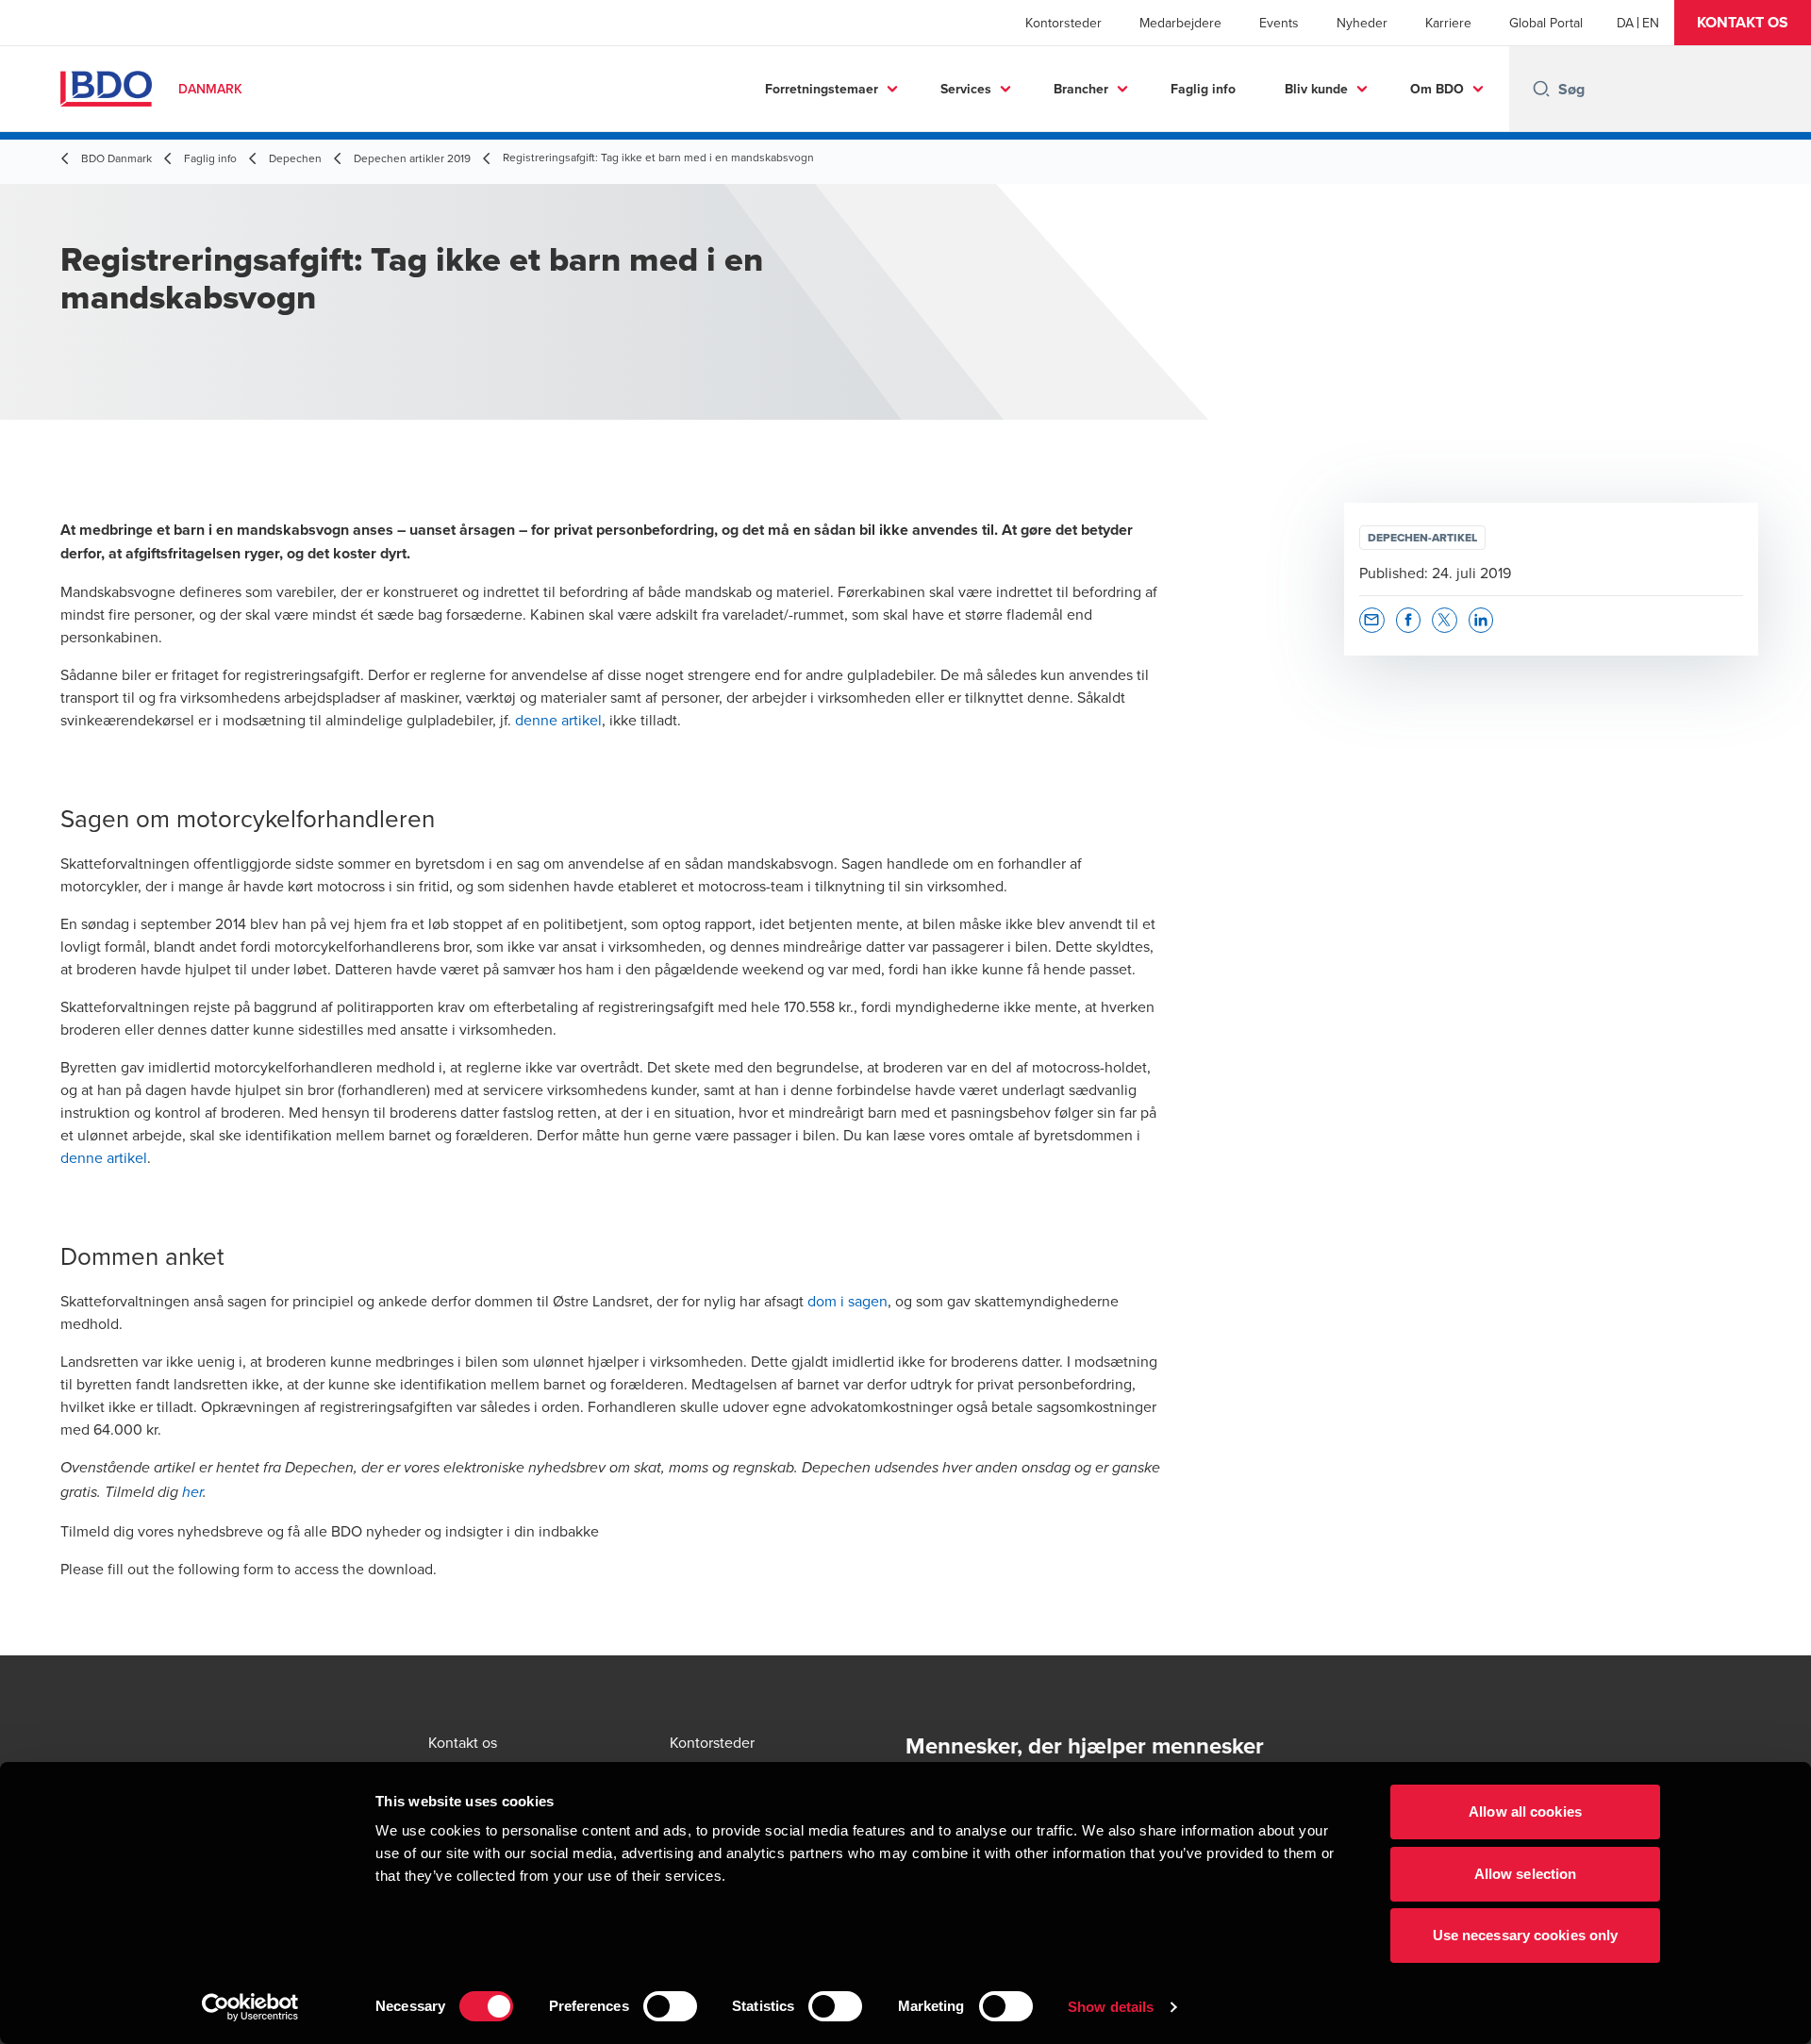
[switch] (670, 2006)
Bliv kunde (1316, 89)
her (192, 1493)
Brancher (1081, 89)
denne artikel (558, 720)
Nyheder (1362, 23)
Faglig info (1203, 89)
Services (966, 89)
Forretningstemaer (822, 89)
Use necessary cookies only (1526, 1935)
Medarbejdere (1180, 23)
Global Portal (1546, 23)
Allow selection (1526, 1874)
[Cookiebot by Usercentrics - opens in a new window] (250, 2007)
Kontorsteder (1063, 23)
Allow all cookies (1525, 1811)
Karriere (1448, 23)
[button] (1743, 23)
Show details (1111, 2007)
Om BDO (1437, 89)
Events (1279, 23)
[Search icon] (1541, 89)
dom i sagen (847, 1301)
